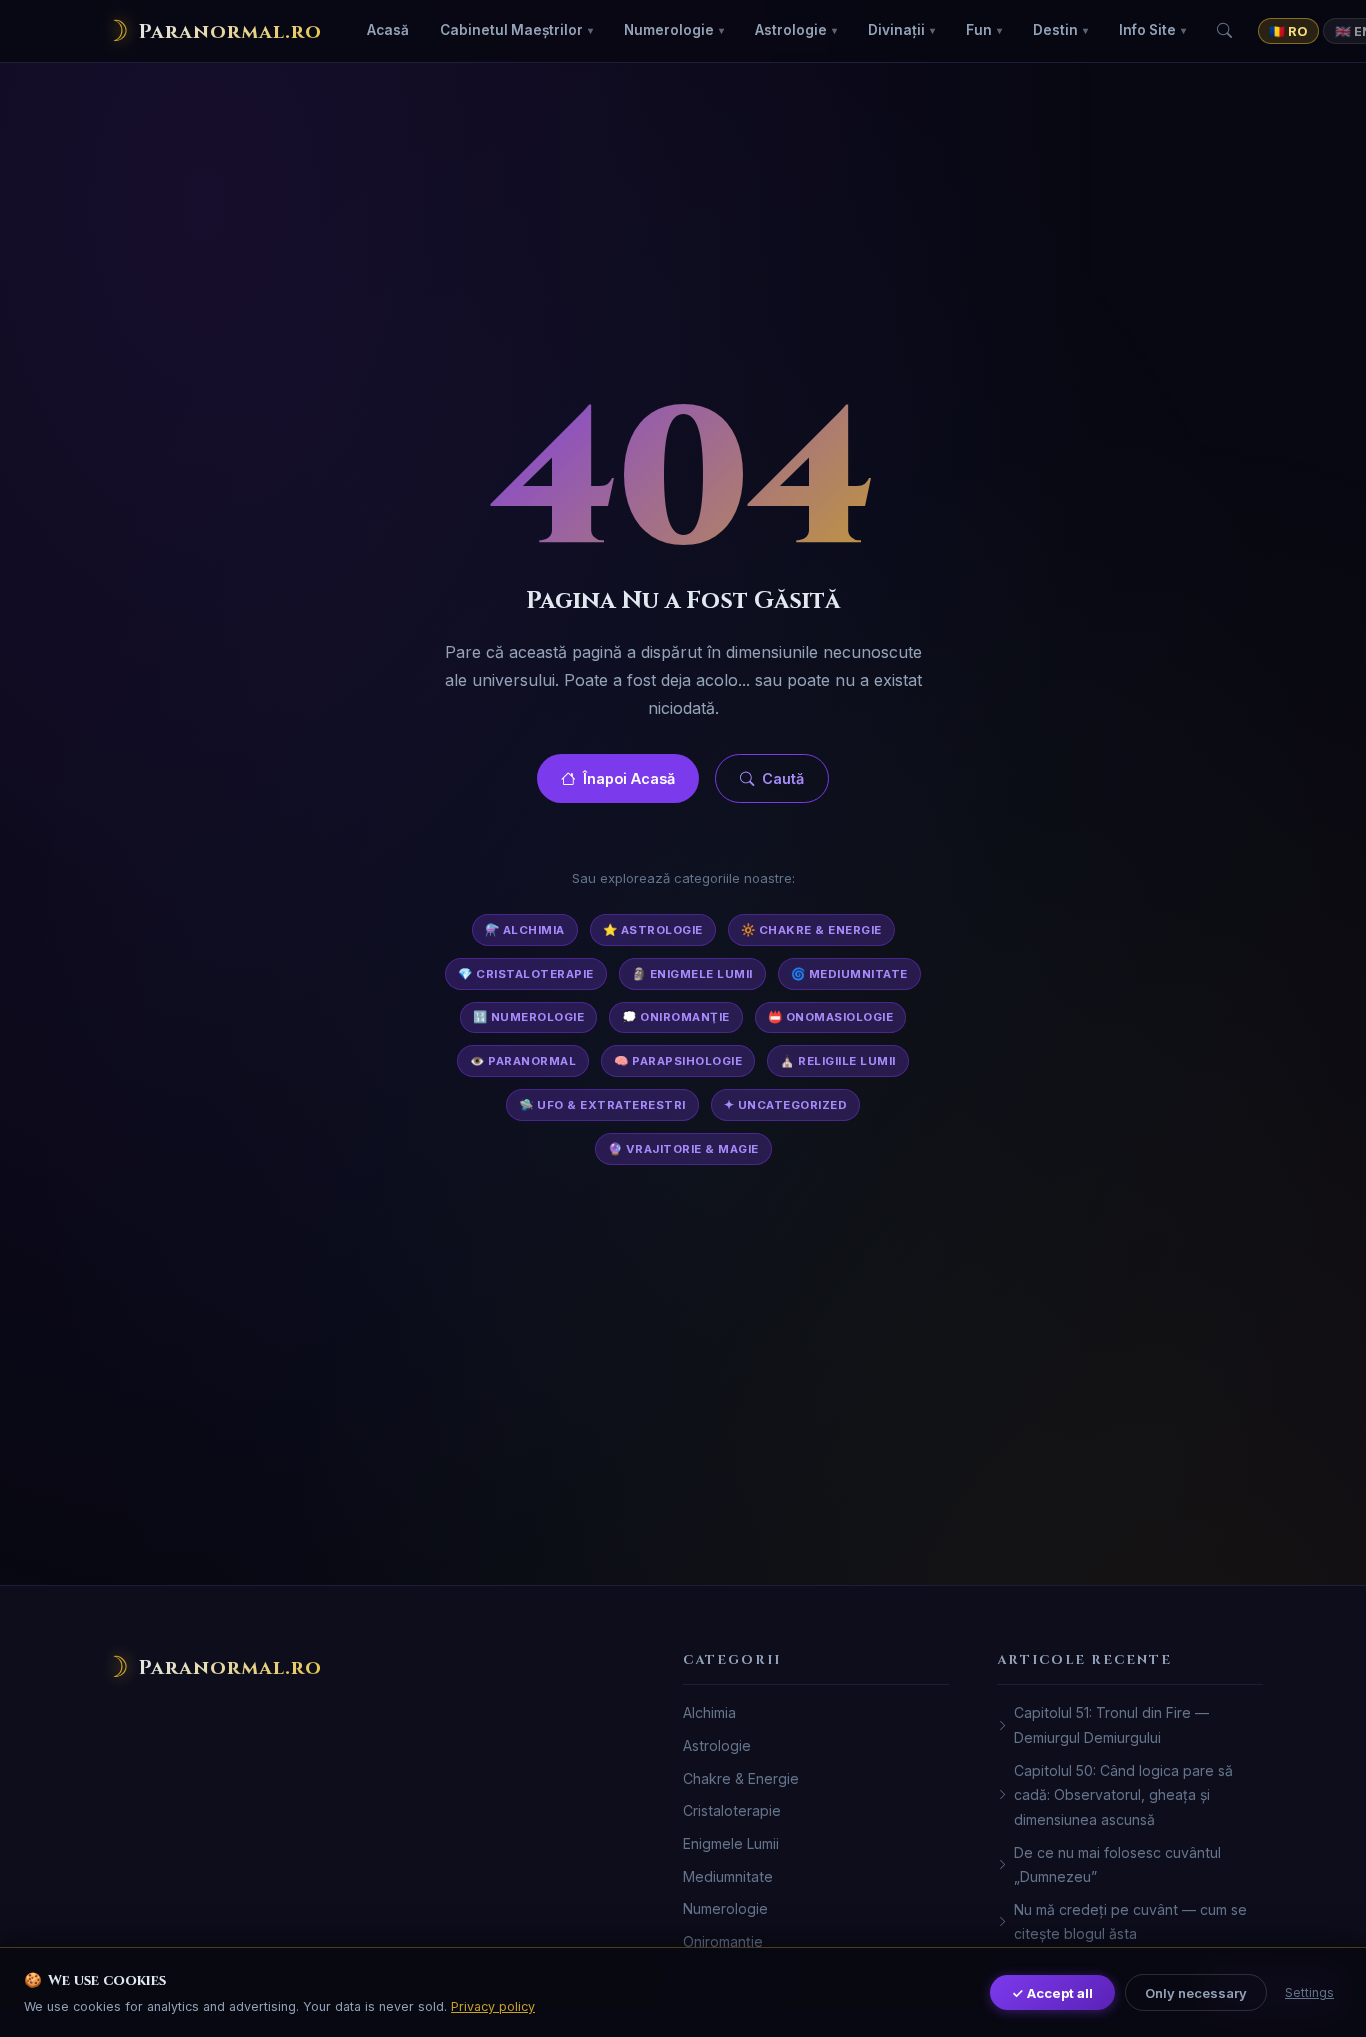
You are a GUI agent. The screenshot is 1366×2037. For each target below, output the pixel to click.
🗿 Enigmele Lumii (692, 974)
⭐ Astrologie (653, 930)
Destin (1055, 30)
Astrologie (791, 30)
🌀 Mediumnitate (849, 974)
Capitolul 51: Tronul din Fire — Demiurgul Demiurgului (1111, 1725)
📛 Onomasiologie (831, 1017)
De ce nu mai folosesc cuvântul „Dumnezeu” (1117, 1865)
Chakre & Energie (741, 1778)
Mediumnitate (728, 1876)
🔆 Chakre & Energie (811, 930)
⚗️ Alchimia (525, 930)
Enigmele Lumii (731, 1843)
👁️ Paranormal (523, 1061)
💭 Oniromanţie (676, 1017)
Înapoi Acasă (629, 778)
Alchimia (709, 1712)
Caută (783, 778)
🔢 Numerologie (529, 1017)
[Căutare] (1225, 31)
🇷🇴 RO (1288, 31)
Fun (979, 30)
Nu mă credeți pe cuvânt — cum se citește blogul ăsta (1130, 1922)
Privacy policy (493, 2006)
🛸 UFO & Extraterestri (602, 1105)
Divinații (896, 30)
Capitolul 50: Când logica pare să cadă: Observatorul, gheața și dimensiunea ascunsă (1123, 1795)
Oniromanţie (723, 1941)
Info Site (1147, 30)
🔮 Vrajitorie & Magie (683, 1149)
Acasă (388, 30)
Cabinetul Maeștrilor (511, 30)
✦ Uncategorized (786, 1105)
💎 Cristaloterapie (526, 974)
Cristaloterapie (732, 1810)
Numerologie (669, 30)
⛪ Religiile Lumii (838, 1061)
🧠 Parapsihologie (678, 1061)
